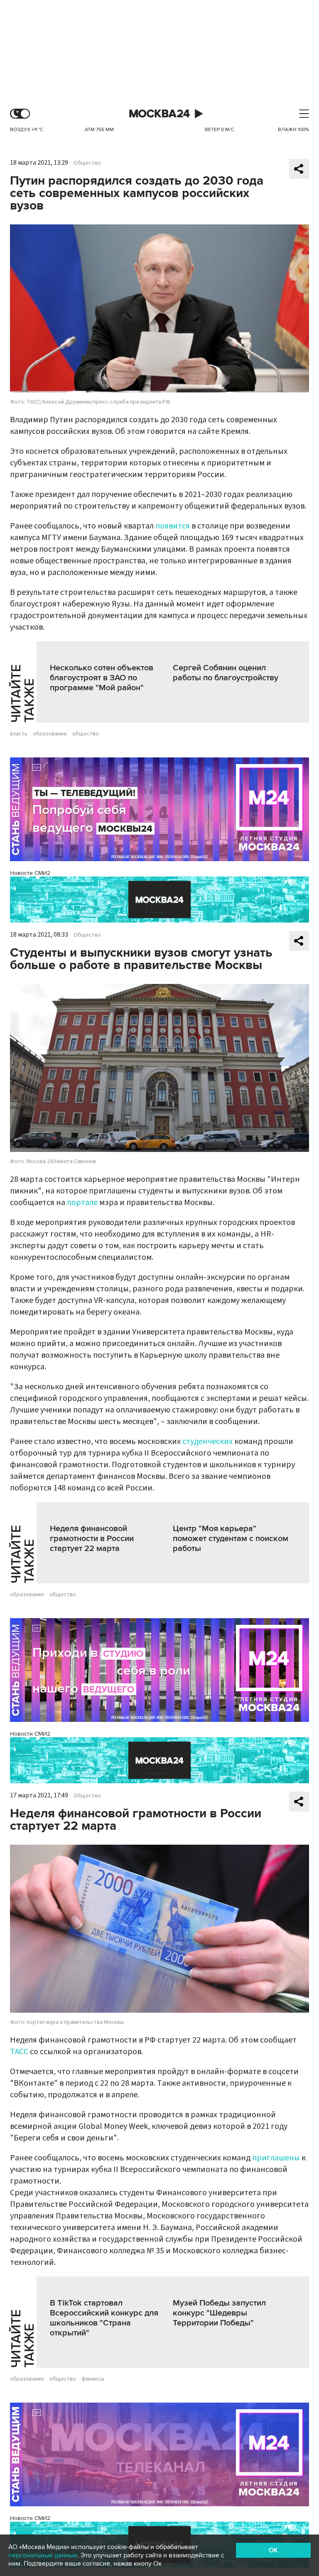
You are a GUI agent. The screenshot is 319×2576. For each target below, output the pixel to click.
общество (86, 734)
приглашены (276, 2158)
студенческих (207, 1441)
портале (82, 1203)
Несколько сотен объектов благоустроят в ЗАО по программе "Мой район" (102, 678)
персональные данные (43, 2555)
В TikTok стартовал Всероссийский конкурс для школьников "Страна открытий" (104, 2318)
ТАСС (19, 2052)
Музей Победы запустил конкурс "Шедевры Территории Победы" (219, 2313)
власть (19, 734)
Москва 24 (159, 114)
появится (173, 526)
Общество (87, 163)
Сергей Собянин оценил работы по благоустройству (226, 673)
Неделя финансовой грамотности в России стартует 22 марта (92, 1539)
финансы (93, 2379)
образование (50, 734)
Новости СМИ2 (30, 873)
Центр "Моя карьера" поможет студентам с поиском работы (231, 1539)
